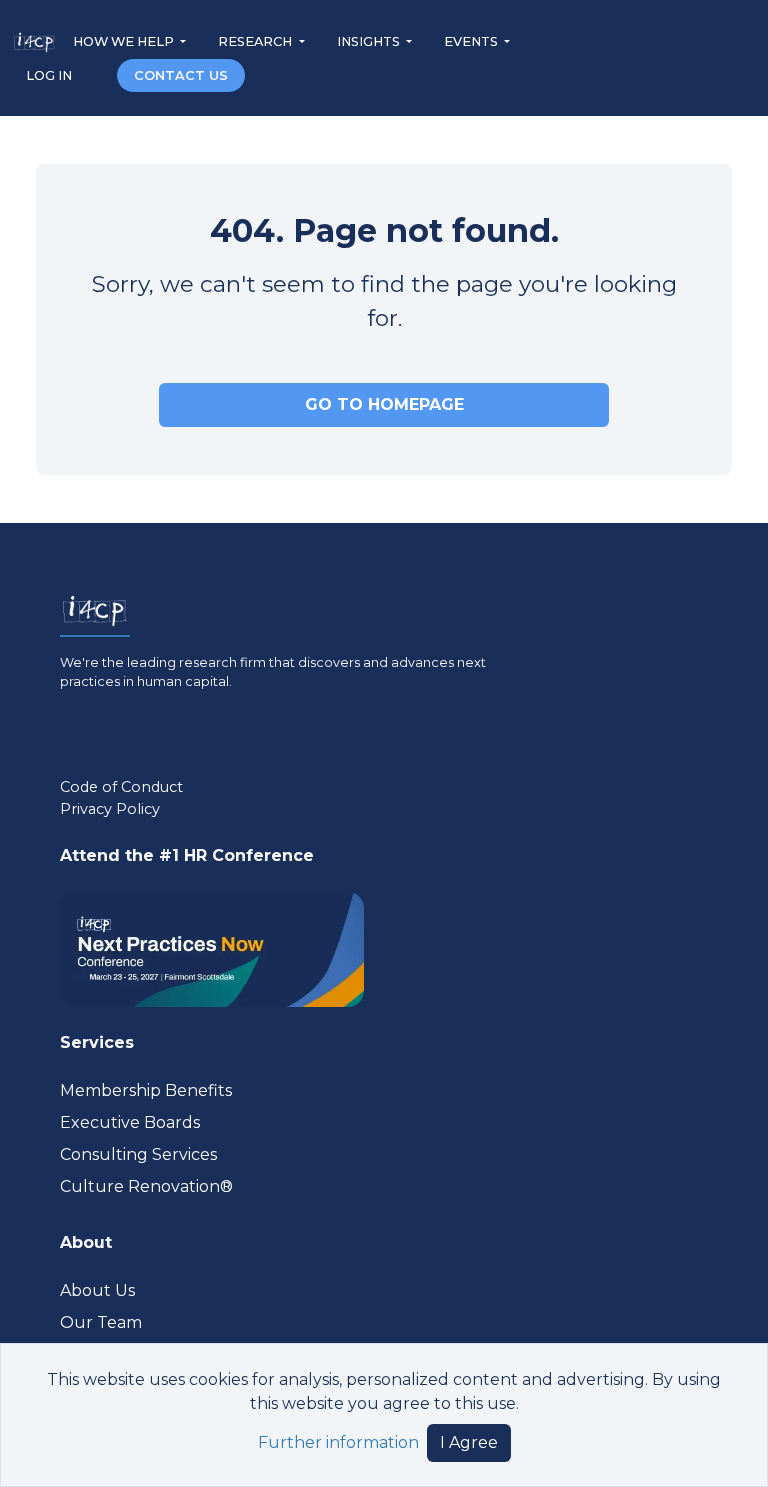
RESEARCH (256, 41)
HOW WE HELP (125, 41)
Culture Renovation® (146, 1186)
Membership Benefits (146, 1090)
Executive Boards (130, 1122)
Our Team (101, 1322)
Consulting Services (138, 1154)
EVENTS (472, 41)
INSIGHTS (370, 41)
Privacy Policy (110, 809)
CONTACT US (181, 75)
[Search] (96, 74)
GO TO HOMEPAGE (384, 404)
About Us (97, 1290)
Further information (338, 1442)
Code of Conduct (121, 787)
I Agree (469, 1442)
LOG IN (50, 75)
